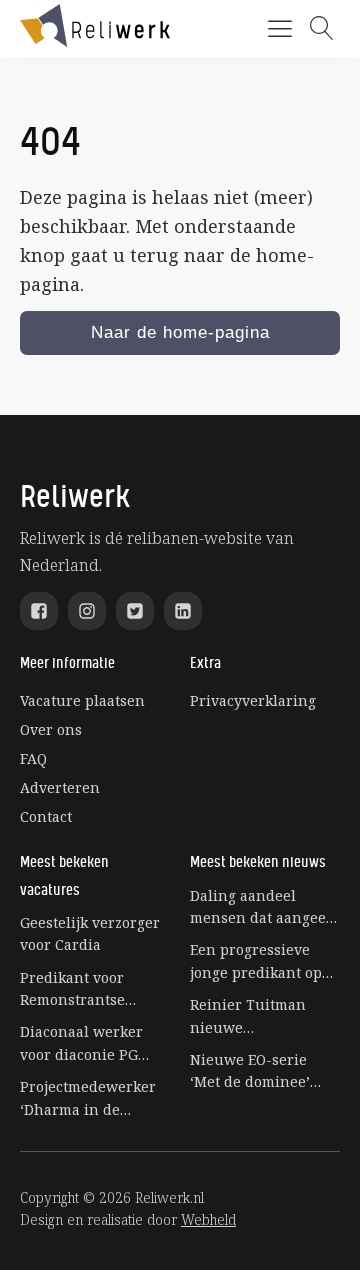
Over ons (51, 729)
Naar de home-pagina (180, 332)
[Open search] (322, 28)
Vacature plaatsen (82, 700)
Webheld (208, 1219)
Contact (46, 816)
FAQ (33, 758)
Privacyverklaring (253, 700)
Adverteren (60, 787)
